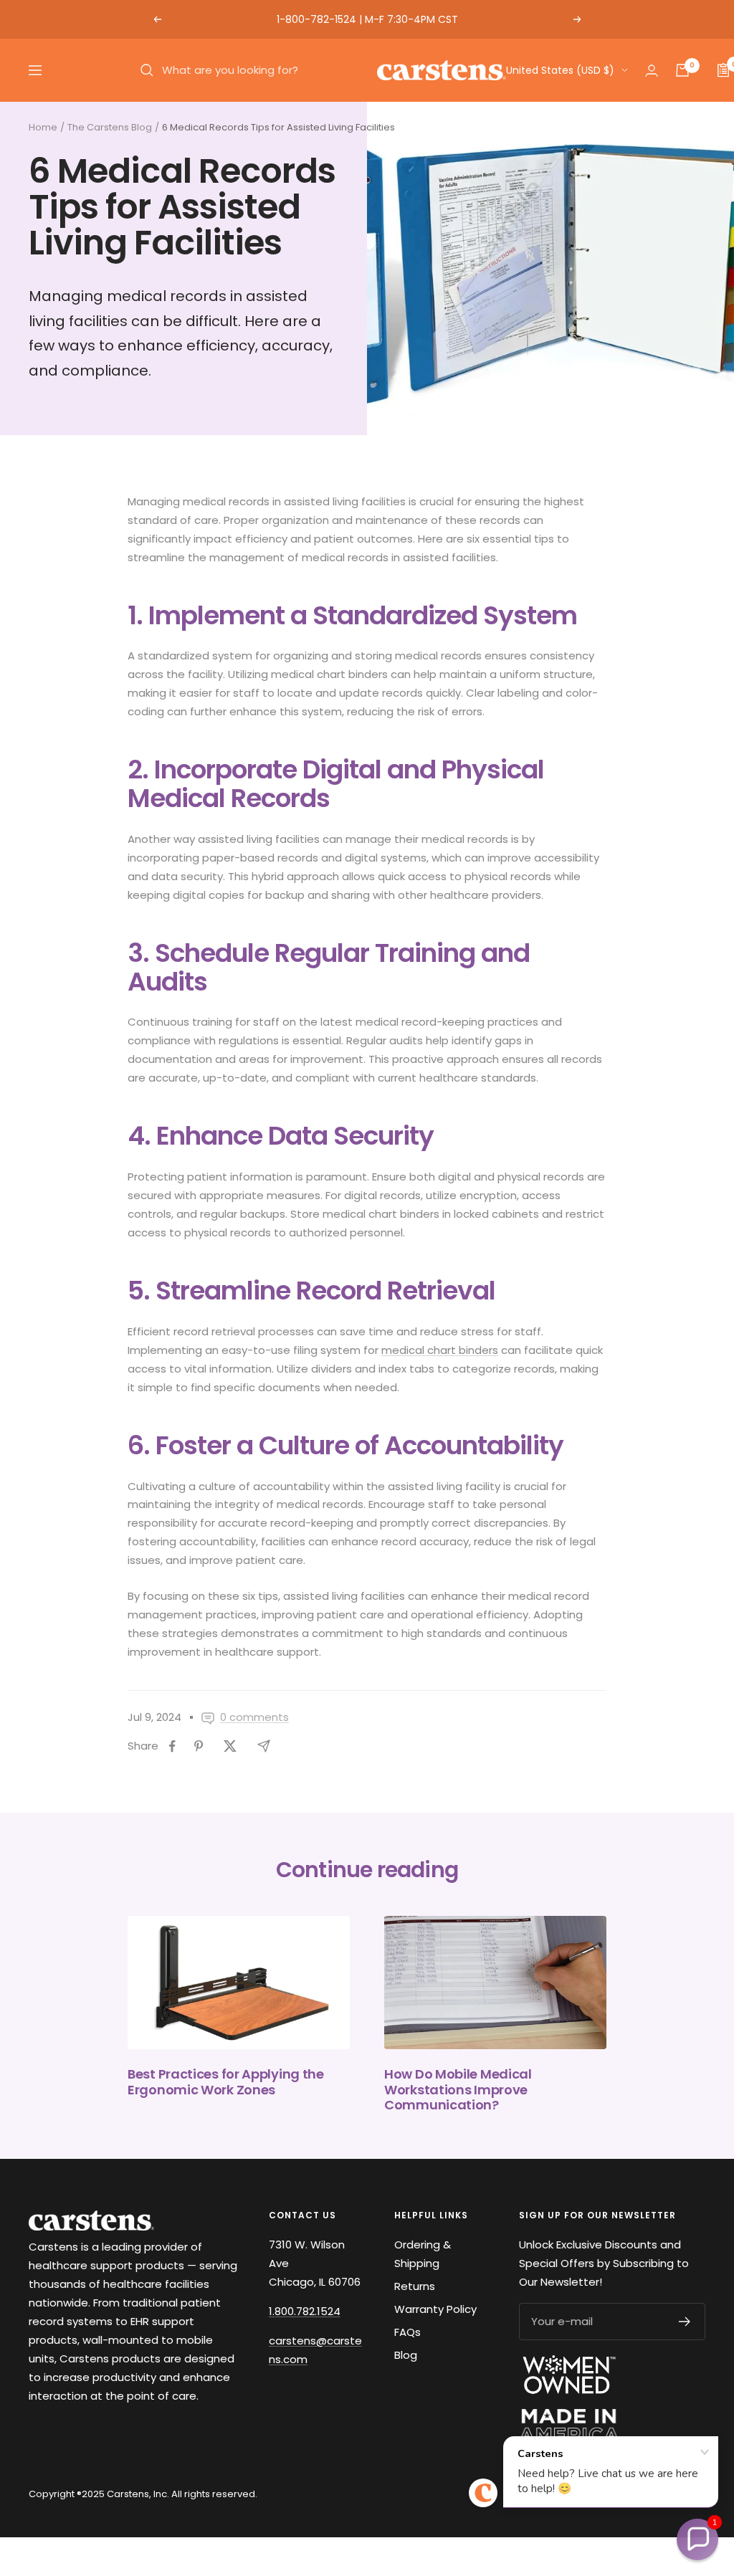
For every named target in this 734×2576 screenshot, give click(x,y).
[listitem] (172, 1746)
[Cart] (682, 70)
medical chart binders (440, 1350)
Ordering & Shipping (423, 2254)
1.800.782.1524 (305, 2311)
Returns (415, 2286)
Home (43, 127)
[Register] (685, 2322)
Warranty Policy (435, 2309)
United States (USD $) (560, 70)
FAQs (407, 2332)
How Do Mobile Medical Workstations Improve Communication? (458, 2089)
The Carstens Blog (110, 127)
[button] (697, 2539)
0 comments (254, 1717)
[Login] (652, 71)
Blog (406, 2355)
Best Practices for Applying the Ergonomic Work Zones (226, 2082)
